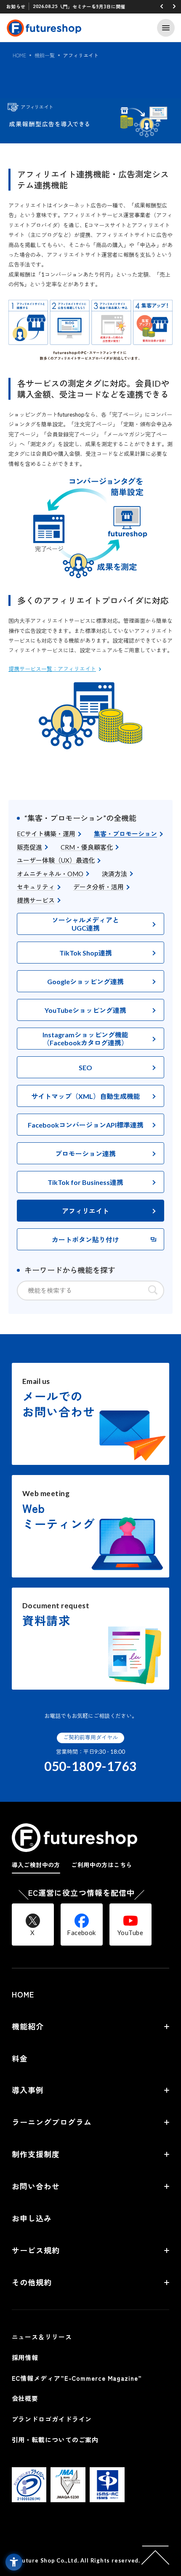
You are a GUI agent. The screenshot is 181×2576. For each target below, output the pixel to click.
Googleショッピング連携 (85, 981)
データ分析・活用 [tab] (98, 887)
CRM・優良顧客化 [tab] (87, 847)
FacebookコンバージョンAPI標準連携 (86, 1125)
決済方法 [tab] (114, 874)
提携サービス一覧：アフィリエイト (52, 669)
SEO (85, 1067)
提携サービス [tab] (36, 900)
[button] (162, 6)
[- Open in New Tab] (29, 2497)
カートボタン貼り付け (85, 1240)
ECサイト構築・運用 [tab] (46, 834)
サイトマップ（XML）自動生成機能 (86, 1096)
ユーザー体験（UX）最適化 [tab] (56, 860)
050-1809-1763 (91, 1766)
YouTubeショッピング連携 (85, 1010)
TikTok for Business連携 (85, 1182)
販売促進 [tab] (29, 847)
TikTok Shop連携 (86, 953)
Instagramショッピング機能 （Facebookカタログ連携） (85, 1039)
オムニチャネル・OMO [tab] (50, 874)
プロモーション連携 (85, 1153)
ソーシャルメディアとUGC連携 (85, 924)
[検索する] (153, 1290)
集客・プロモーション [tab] (125, 834)
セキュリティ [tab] (36, 887)
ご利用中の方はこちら (101, 1865)
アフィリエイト (85, 1211)
